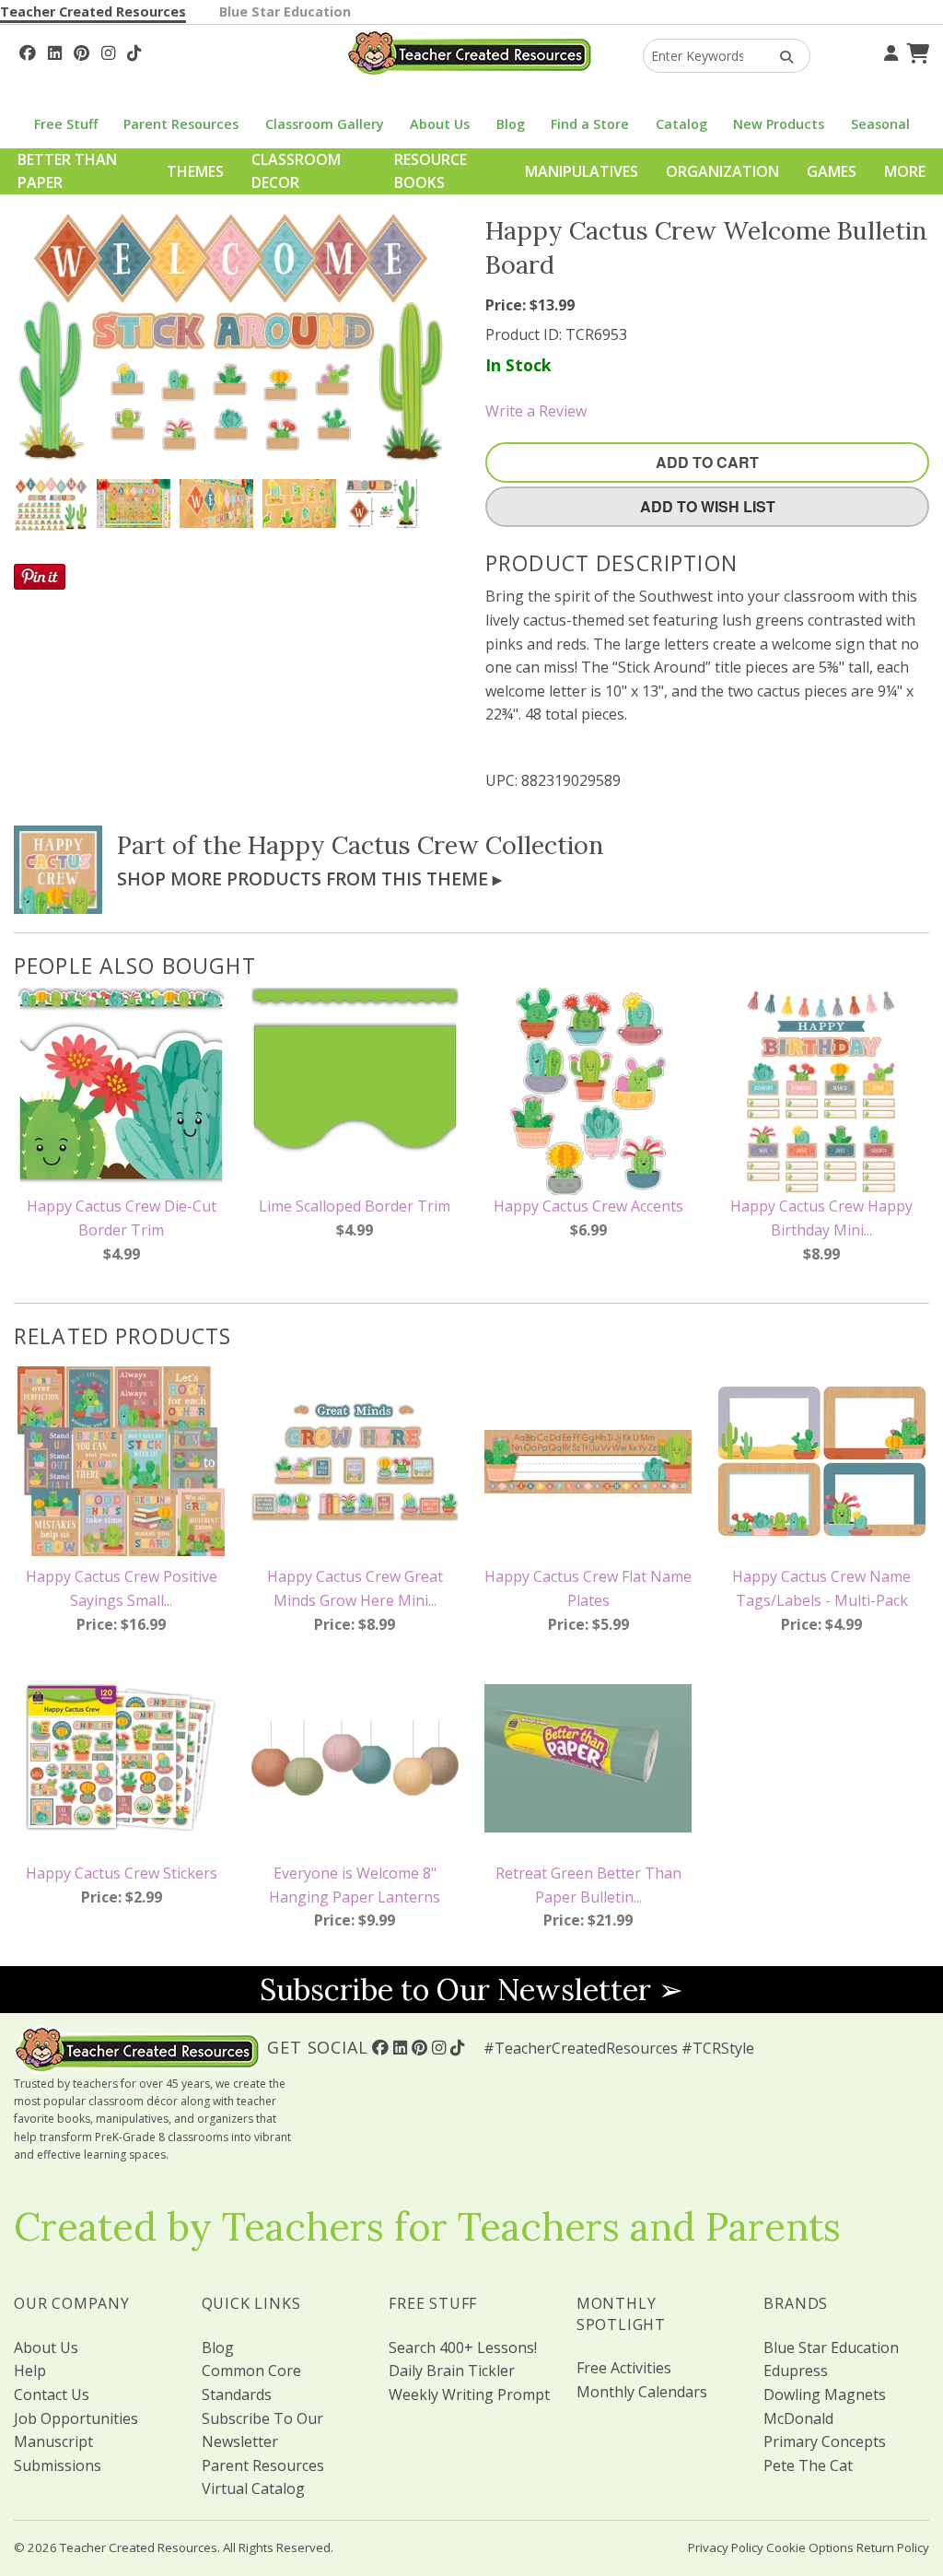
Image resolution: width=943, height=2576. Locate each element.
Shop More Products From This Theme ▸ (309, 878)
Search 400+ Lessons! (463, 2348)
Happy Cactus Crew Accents (588, 1206)
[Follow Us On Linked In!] (55, 51)
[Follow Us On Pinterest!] (81, 51)
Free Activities (624, 2368)
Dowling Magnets (825, 2395)
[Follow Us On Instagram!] (108, 51)
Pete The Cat (808, 2465)
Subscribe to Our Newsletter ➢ (471, 1990)
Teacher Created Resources (93, 12)
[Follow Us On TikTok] (134, 51)
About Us (440, 124)
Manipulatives (582, 171)
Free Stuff (66, 124)
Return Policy (893, 2547)
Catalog (681, 124)
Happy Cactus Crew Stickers (122, 1873)
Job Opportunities (76, 2418)
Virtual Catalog (253, 2488)
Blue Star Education (285, 12)
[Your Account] (889, 51)
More (905, 171)
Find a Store (590, 124)
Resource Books (431, 171)
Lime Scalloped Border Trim (355, 1206)
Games (832, 171)
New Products (779, 124)
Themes (195, 171)
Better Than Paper (67, 171)
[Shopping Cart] (915, 51)
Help (30, 2371)
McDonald (798, 2418)
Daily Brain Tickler (452, 2371)
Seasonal (880, 124)
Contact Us (52, 2395)
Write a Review (536, 411)
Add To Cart (707, 462)
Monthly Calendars (642, 2392)
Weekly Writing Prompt (469, 2395)
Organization (722, 171)
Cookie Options (810, 2547)
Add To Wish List (708, 506)
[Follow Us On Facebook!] (28, 51)
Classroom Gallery (325, 124)
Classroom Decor (296, 171)
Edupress (796, 2371)
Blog (511, 124)
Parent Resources (181, 124)
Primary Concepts (825, 2441)
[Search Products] (780, 56)
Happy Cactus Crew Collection (426, 845)
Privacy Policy (726, 2547)
